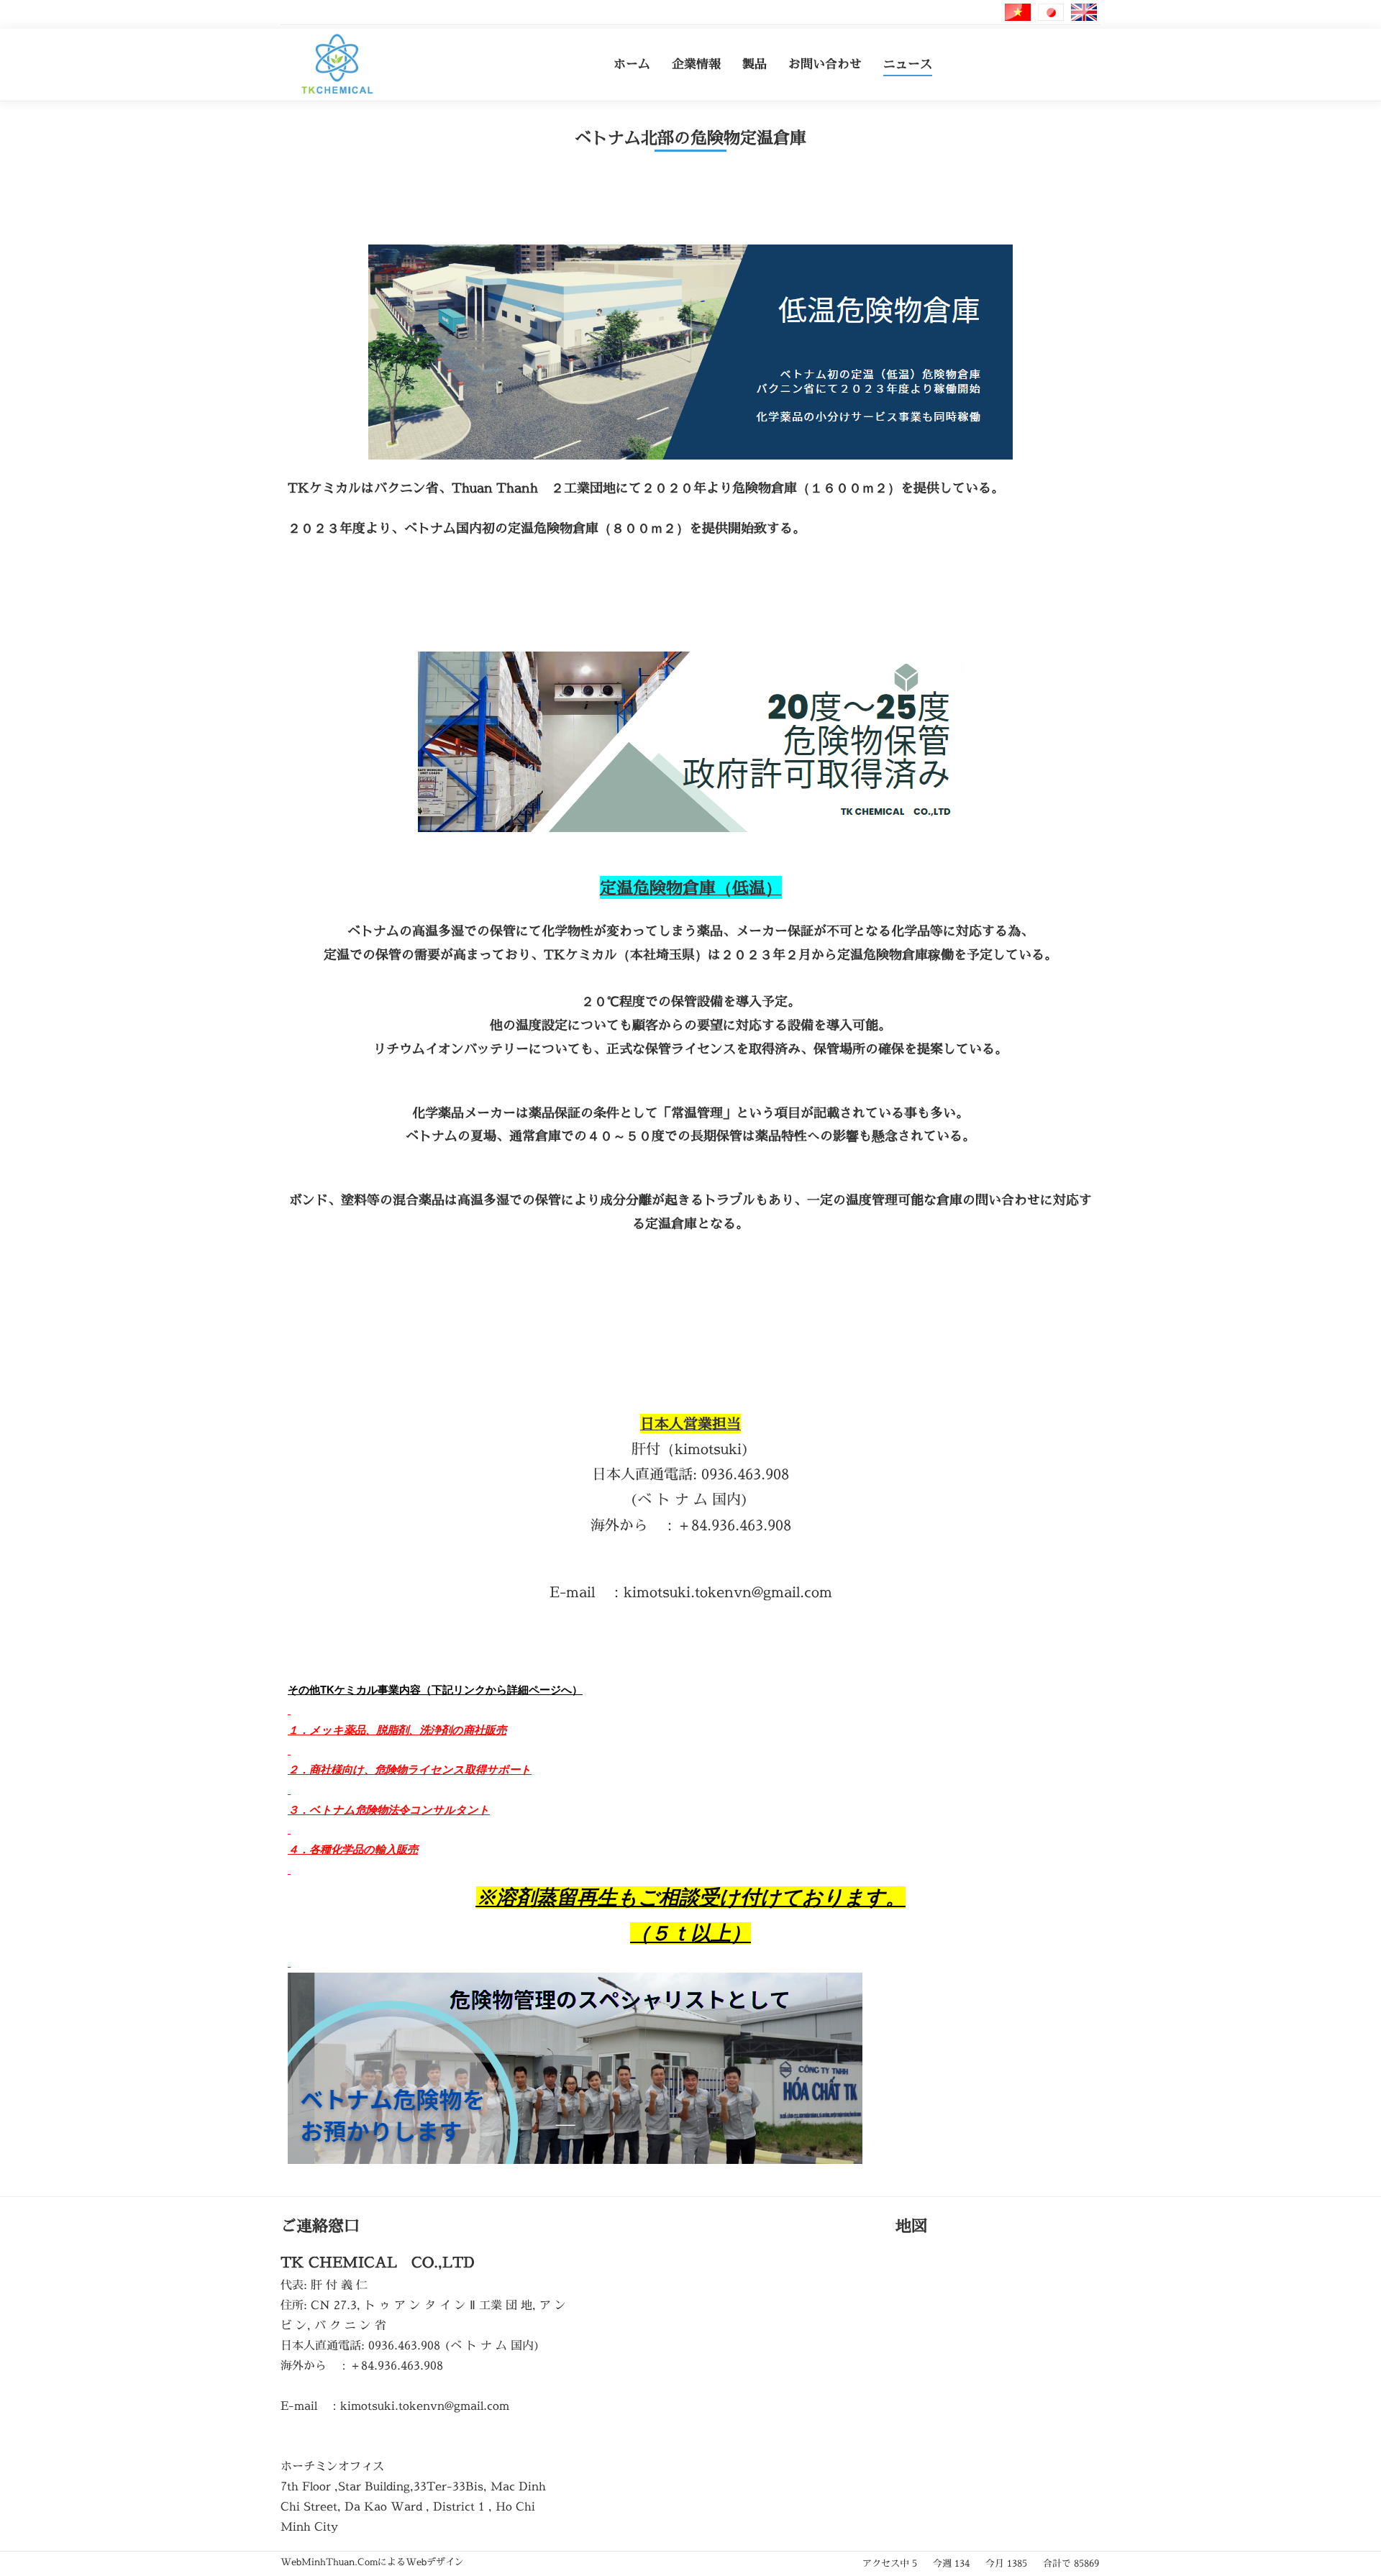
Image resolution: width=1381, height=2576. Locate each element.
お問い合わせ (825, 64)
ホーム (632, 64)
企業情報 (696, 64)
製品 (755, 64)
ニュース (908, 64)
